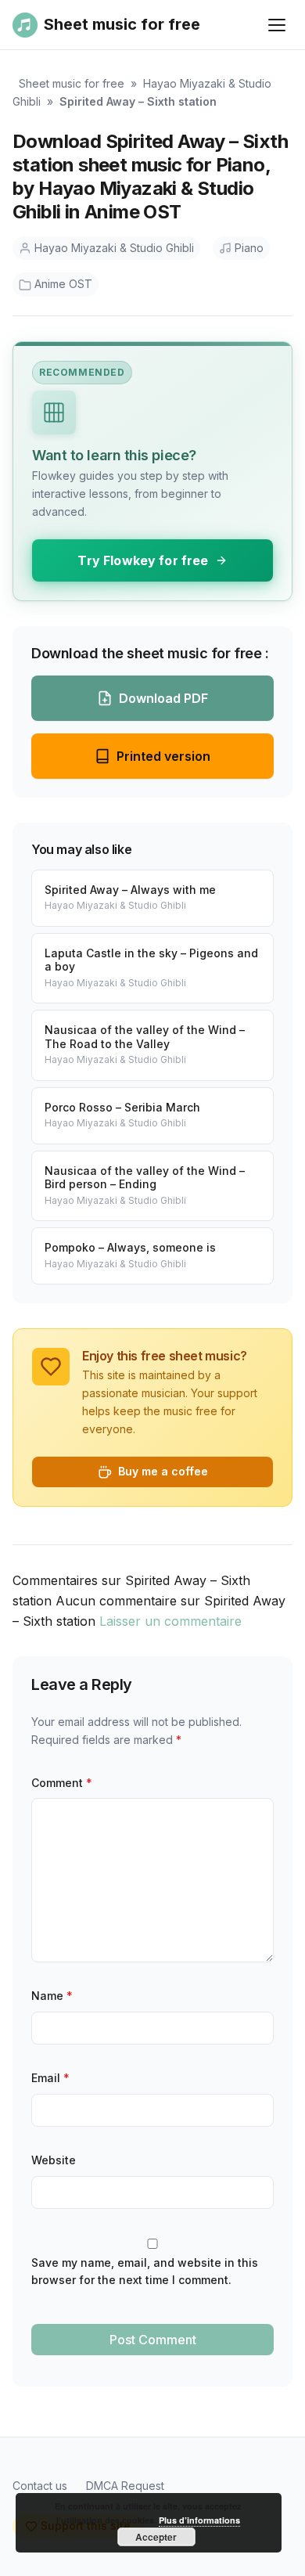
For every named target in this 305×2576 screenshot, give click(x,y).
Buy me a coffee (163, 1471)
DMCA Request (125, 2486)
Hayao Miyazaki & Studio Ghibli (114, 248)
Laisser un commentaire (170, 1621)
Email (50, 2078)
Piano (249, 248)
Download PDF (163, 698)
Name (52, 1996)
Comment (62, 1783)
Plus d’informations (199, 2520)
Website (54, 2160)
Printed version (163, 756)
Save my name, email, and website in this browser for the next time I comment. (145, 2272)
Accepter (156, 2537)
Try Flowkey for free (143, 560)
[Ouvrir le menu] (277, 25)
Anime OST (63, 284)
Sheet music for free (72, 83)
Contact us (40, 2486)
